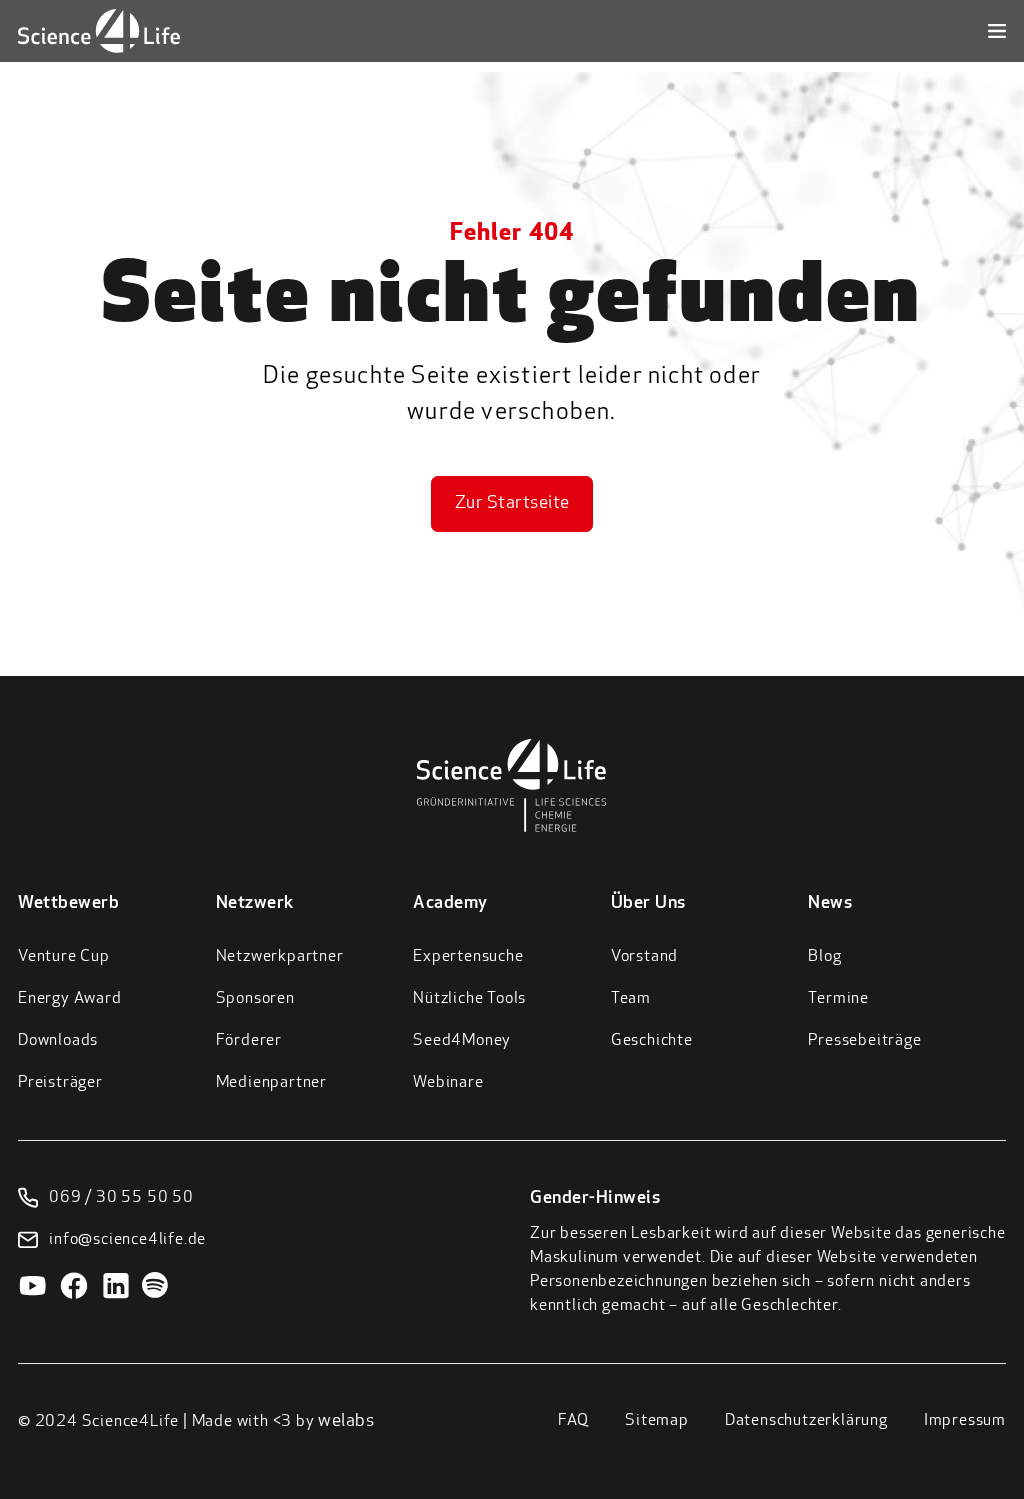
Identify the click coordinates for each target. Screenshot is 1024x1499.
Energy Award (70, 999)
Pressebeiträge (864, 1041)
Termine (838, 999)
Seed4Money (462, 1041)
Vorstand (644, 957)
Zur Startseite (512, 504)
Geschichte (652, 1041)
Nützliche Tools (469, 999)
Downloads (58, 1041)
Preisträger (60, 1083)
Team (631, 999)
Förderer (249, 1041)
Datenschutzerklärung (806, 1421)
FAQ (573, 1421)
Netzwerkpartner (280, 957)
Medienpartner (271, 1083)
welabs (346, 1422)
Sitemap (657, 1421)
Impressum (965, 1421)
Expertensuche (468, 957)
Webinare (448, 1083)
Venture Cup (64, 957)
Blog (824, 957)
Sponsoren (255, 999)
